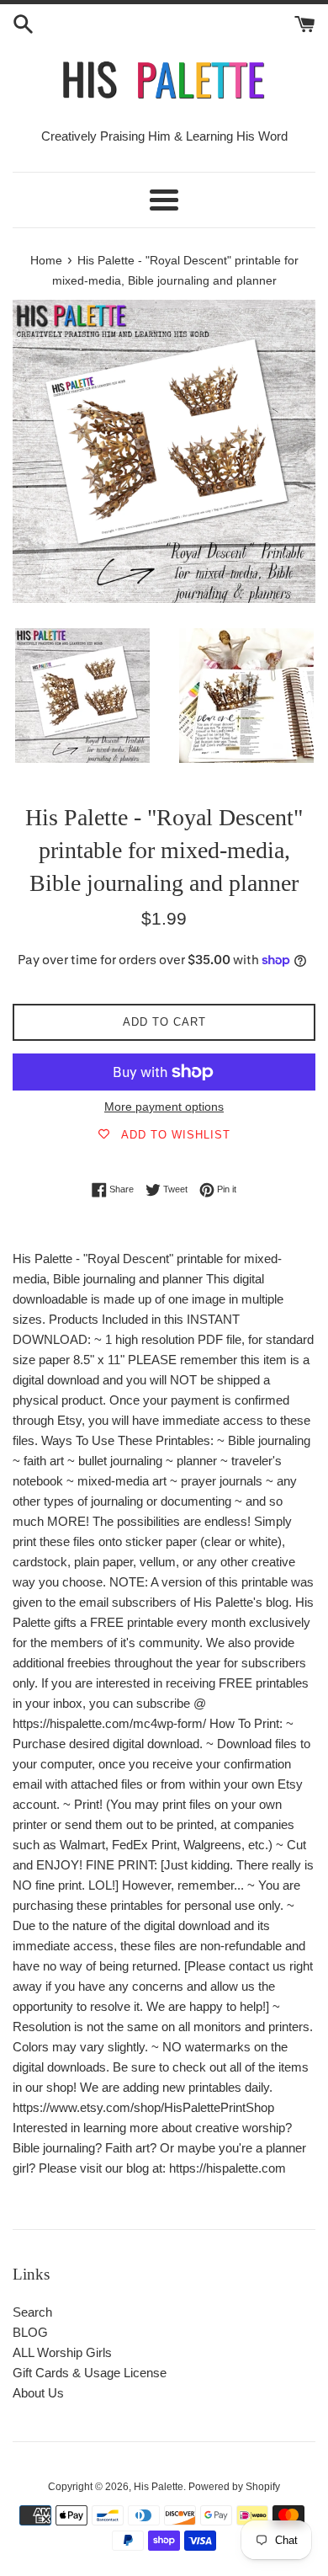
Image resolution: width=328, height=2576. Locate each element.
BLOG (30, 2332)
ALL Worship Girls (62, 2352)
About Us (38, 2393)
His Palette (159, 2487)
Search (32, 2312)
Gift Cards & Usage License (90, 2373)
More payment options (164, 1107)
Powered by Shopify (234, 2487)
